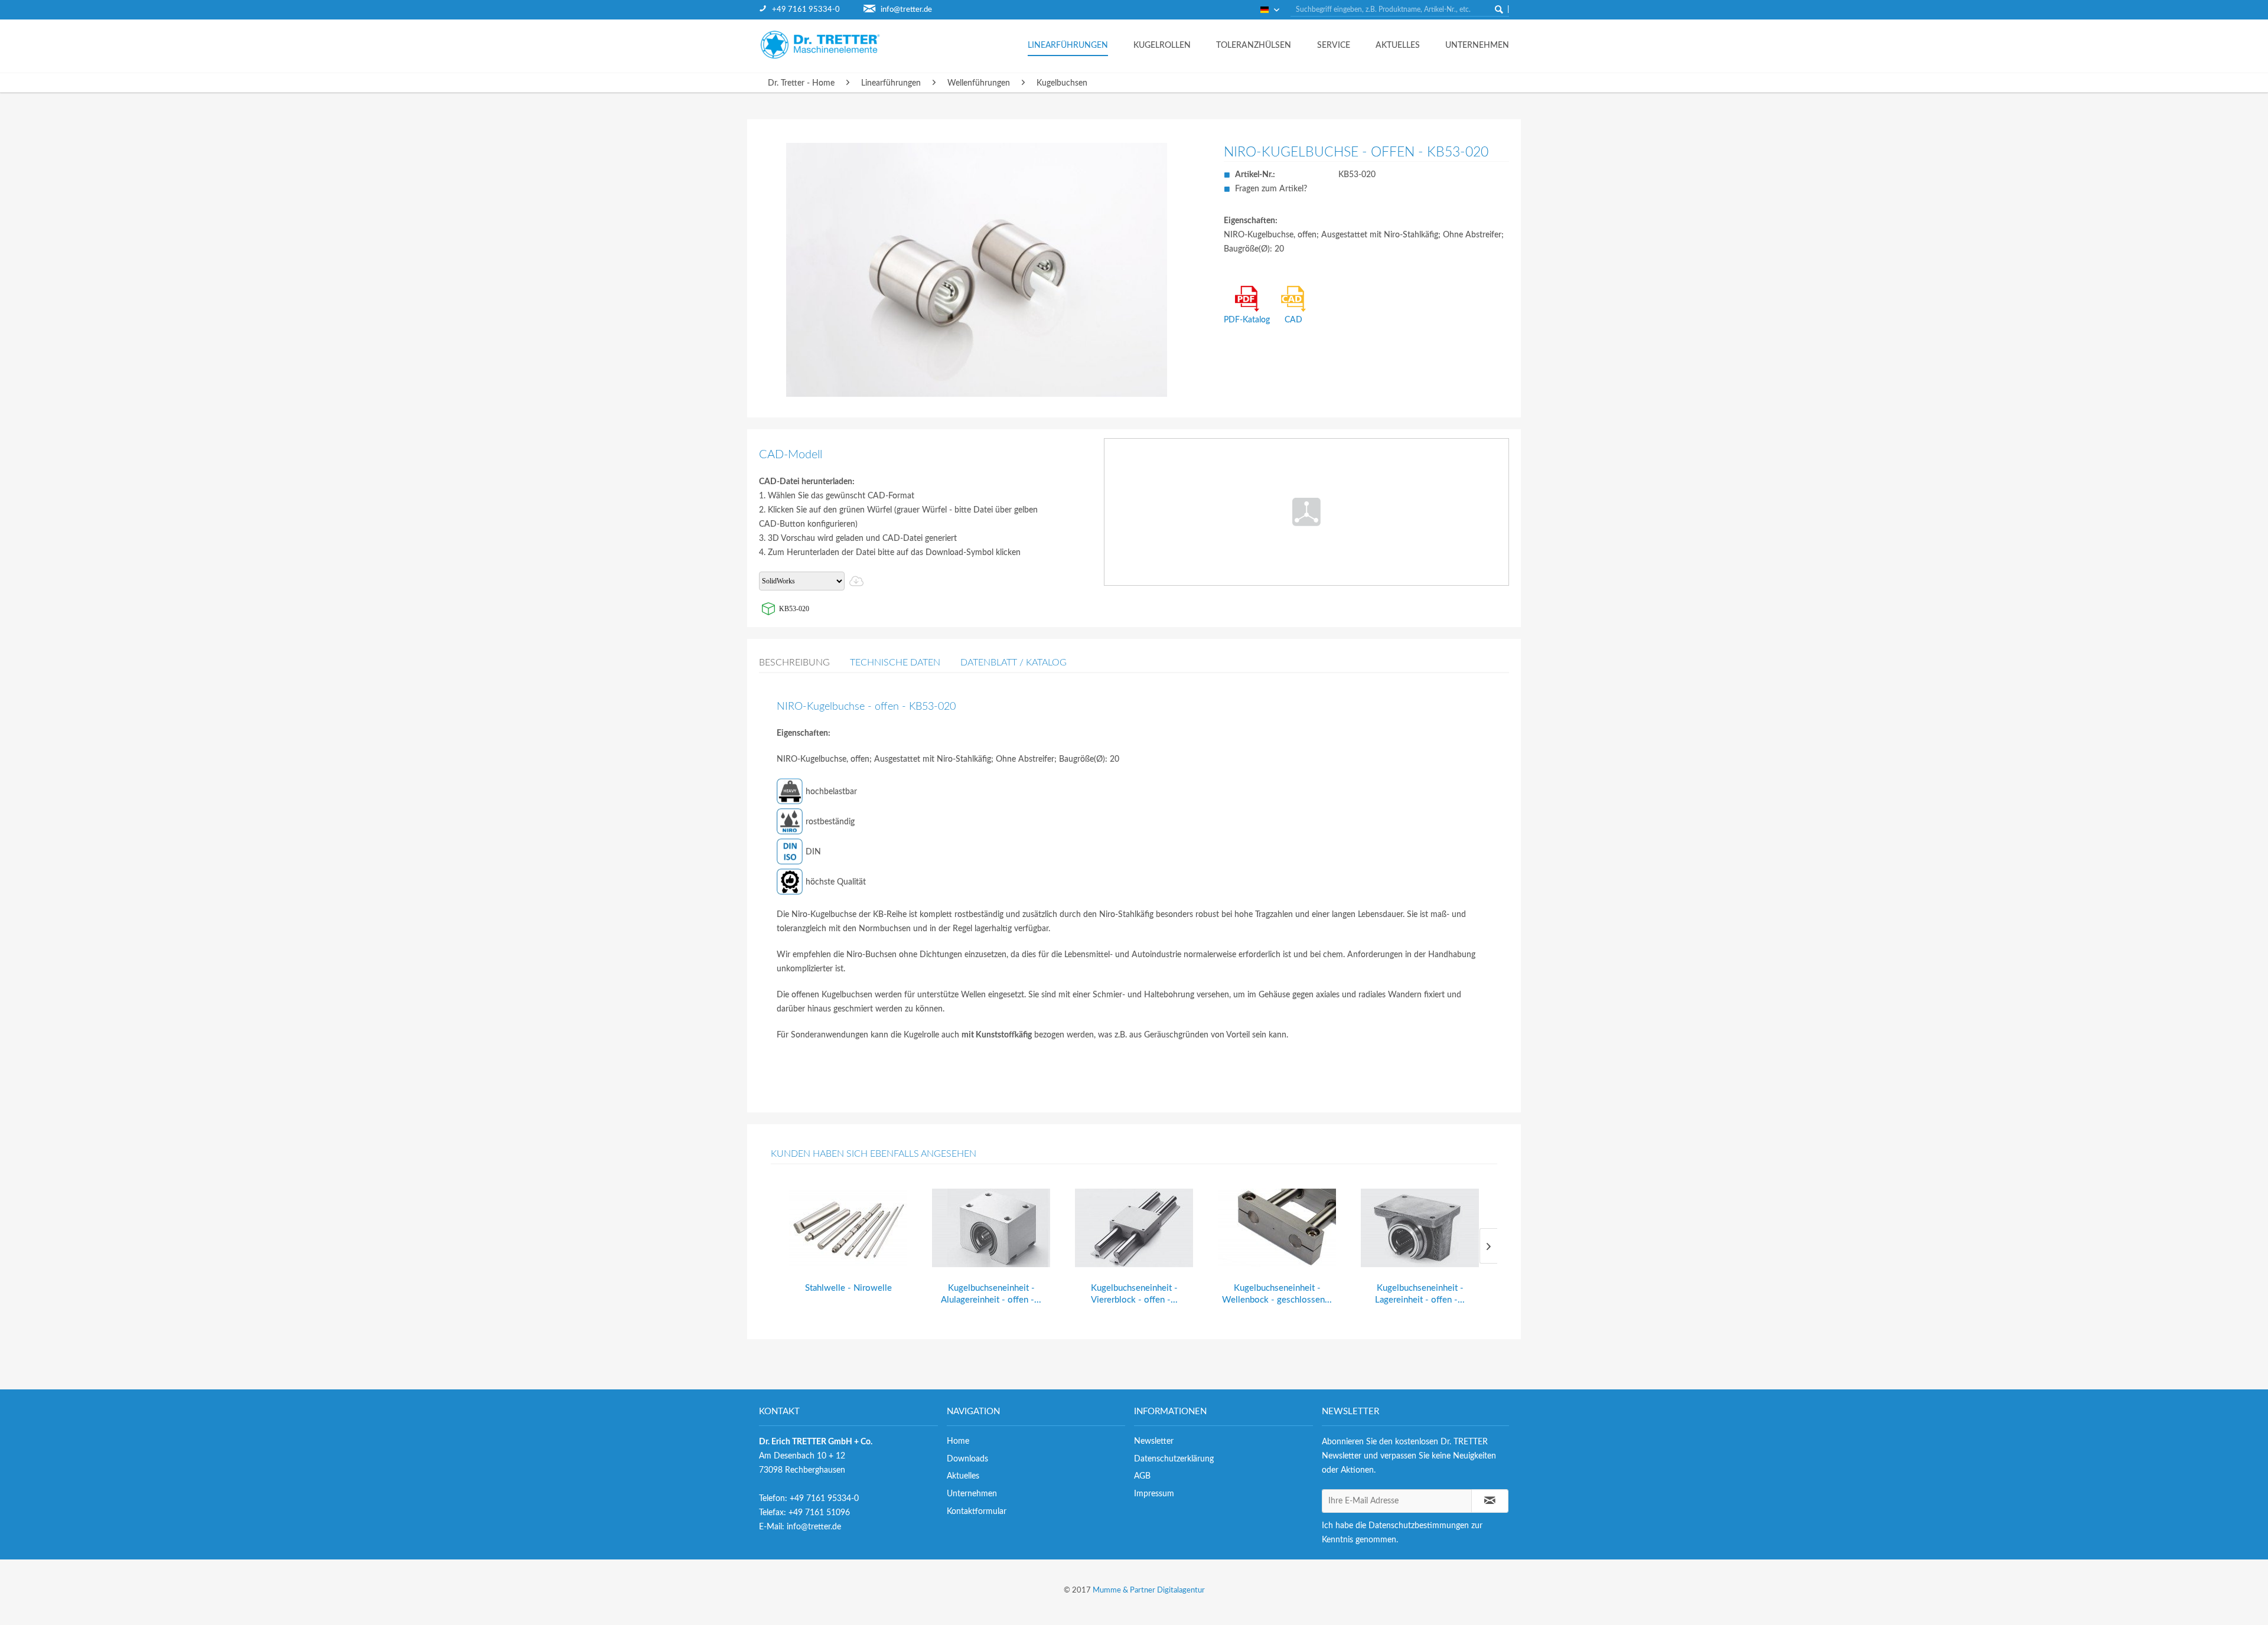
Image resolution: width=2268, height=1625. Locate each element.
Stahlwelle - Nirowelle (848, 1288)
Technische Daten (895, 663)
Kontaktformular (977, 1512)
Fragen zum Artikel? (1271, 189)
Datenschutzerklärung (1174, 1459)
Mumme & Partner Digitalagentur (1149, 1590)
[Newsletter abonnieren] (1490, 1501)
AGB (1142, 1476)
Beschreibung (794, 663)
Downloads (967, 1459)
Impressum (1154, 1494)
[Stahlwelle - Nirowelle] (848, 1228)
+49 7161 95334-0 (806, 10)
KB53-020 (794, 609)
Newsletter (1154, 1441)
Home (958, 1441)
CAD (1293, 320)
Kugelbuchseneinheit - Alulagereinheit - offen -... (991, 1294)
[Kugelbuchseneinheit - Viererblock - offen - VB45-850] (1134, 1228)
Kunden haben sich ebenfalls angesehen (874, 1154)
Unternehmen (972, 1494)
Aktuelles (963, 1476)
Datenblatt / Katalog (1014, 663)
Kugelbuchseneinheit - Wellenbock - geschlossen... (1277, 1294)
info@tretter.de (906, 10)
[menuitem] (811, 10)
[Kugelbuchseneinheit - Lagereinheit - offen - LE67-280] (1420, 1228)
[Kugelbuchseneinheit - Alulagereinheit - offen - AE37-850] (991, 1228)
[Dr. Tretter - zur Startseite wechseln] (830, 45)
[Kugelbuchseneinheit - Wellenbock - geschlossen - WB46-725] (1277, 1228)
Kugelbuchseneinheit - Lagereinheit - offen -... (1420, 1294)
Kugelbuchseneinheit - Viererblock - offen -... (1134, 1294)
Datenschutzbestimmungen (1419, 1526)
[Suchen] (1499, 9)
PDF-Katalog (1247, 320)
